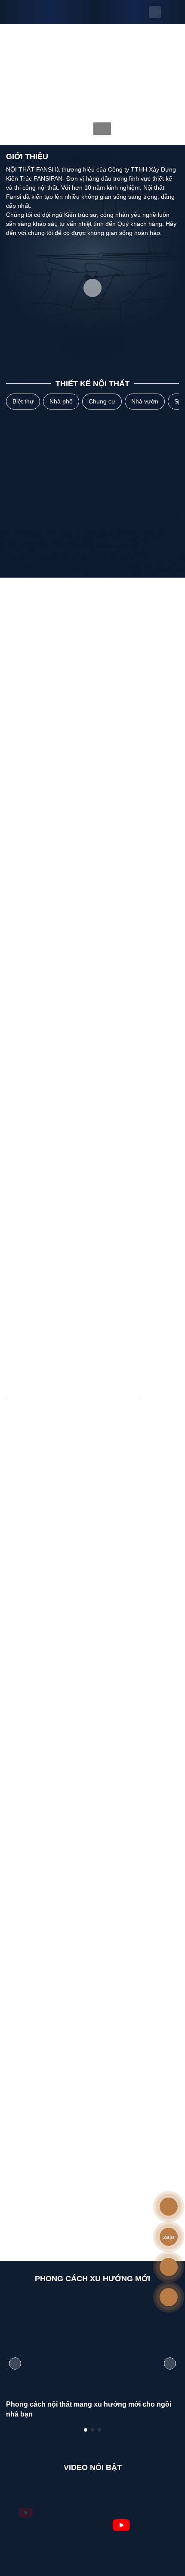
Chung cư (102, 401)
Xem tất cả (89, 1360)
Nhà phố (61, 401)
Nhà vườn (145, 401)
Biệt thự (23, 401)
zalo (169, 2237)
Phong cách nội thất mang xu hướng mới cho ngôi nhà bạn (89, 2409)
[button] (86, 2430)
